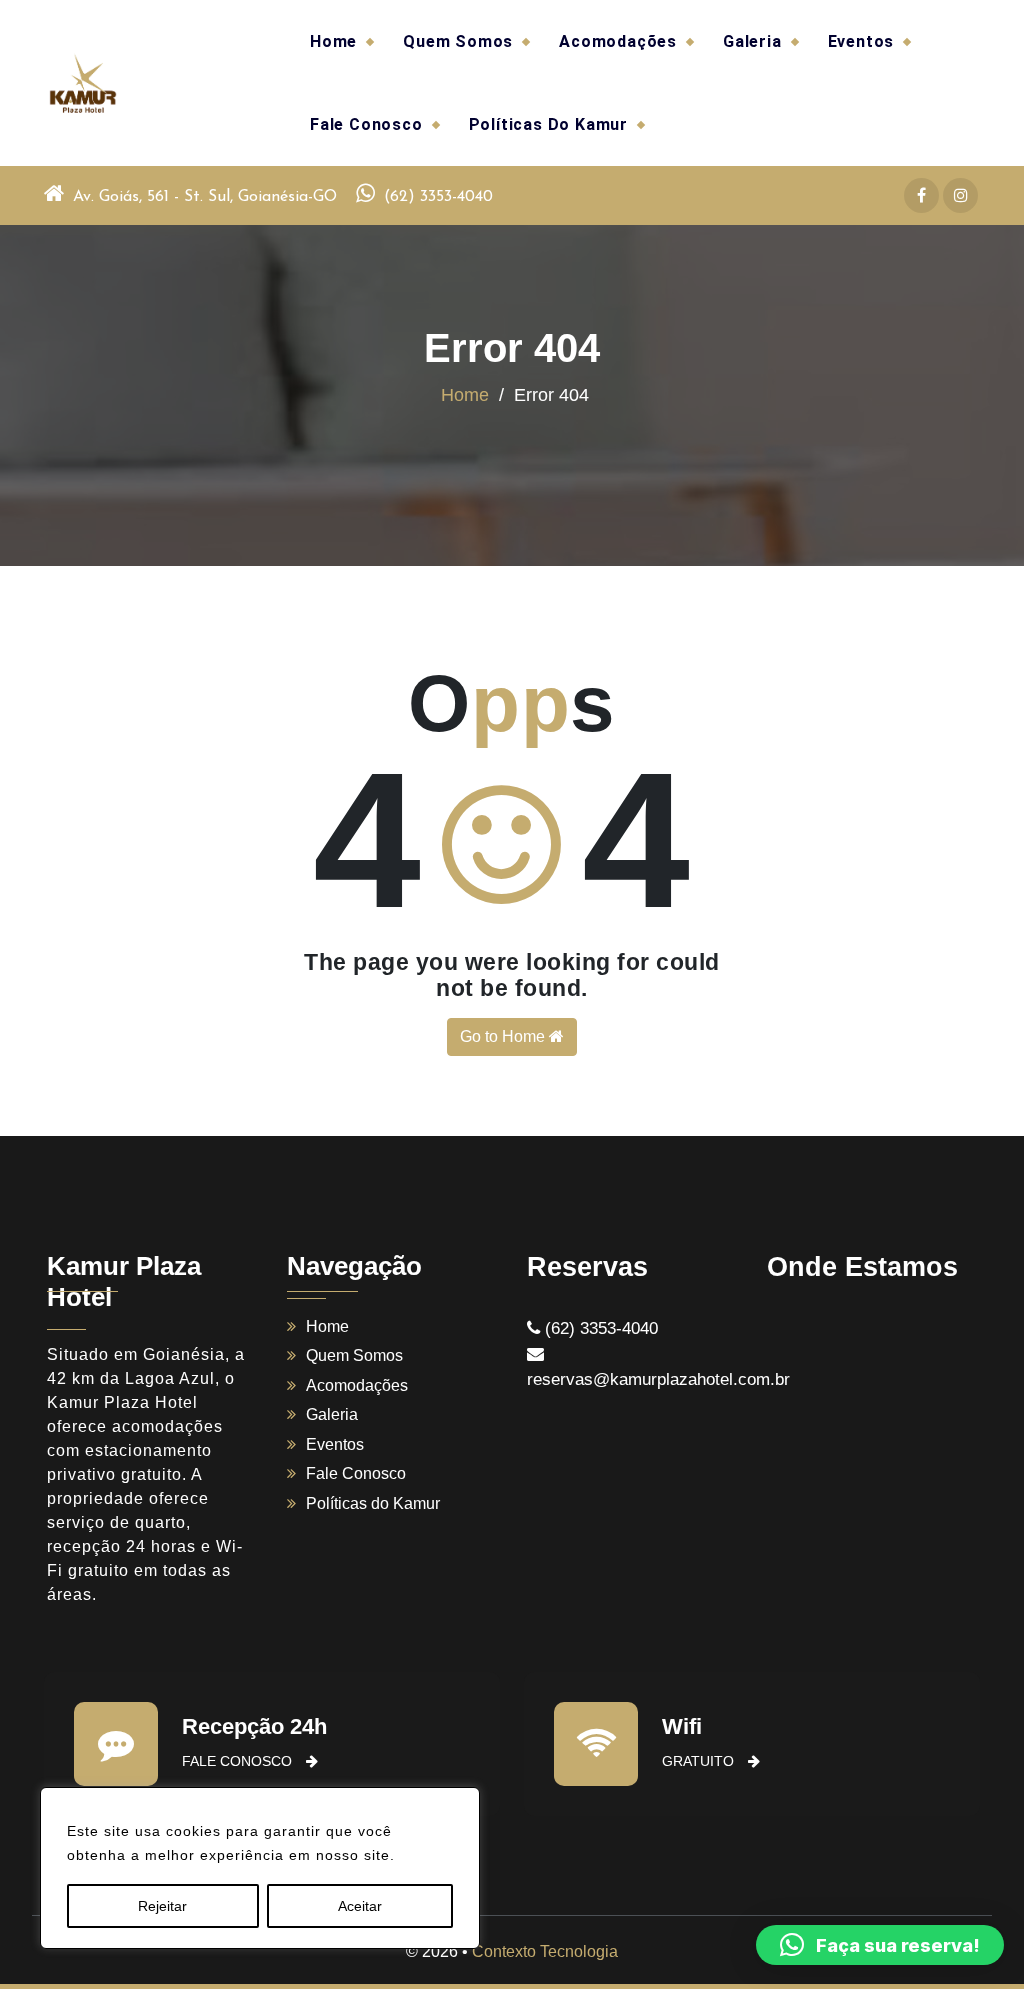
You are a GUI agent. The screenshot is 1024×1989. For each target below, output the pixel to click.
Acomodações (618, 41)
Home (333, 41)
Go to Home (504, 1036)
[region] (260, 1868)
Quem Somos (458, 41)
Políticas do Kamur (548, 124)
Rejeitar (162, 1906)
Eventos (861, 41)
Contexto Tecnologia (545, 1951)
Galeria (752, 41)
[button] (880, 1945)
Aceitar (360, 1906)
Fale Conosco (366, 124)
